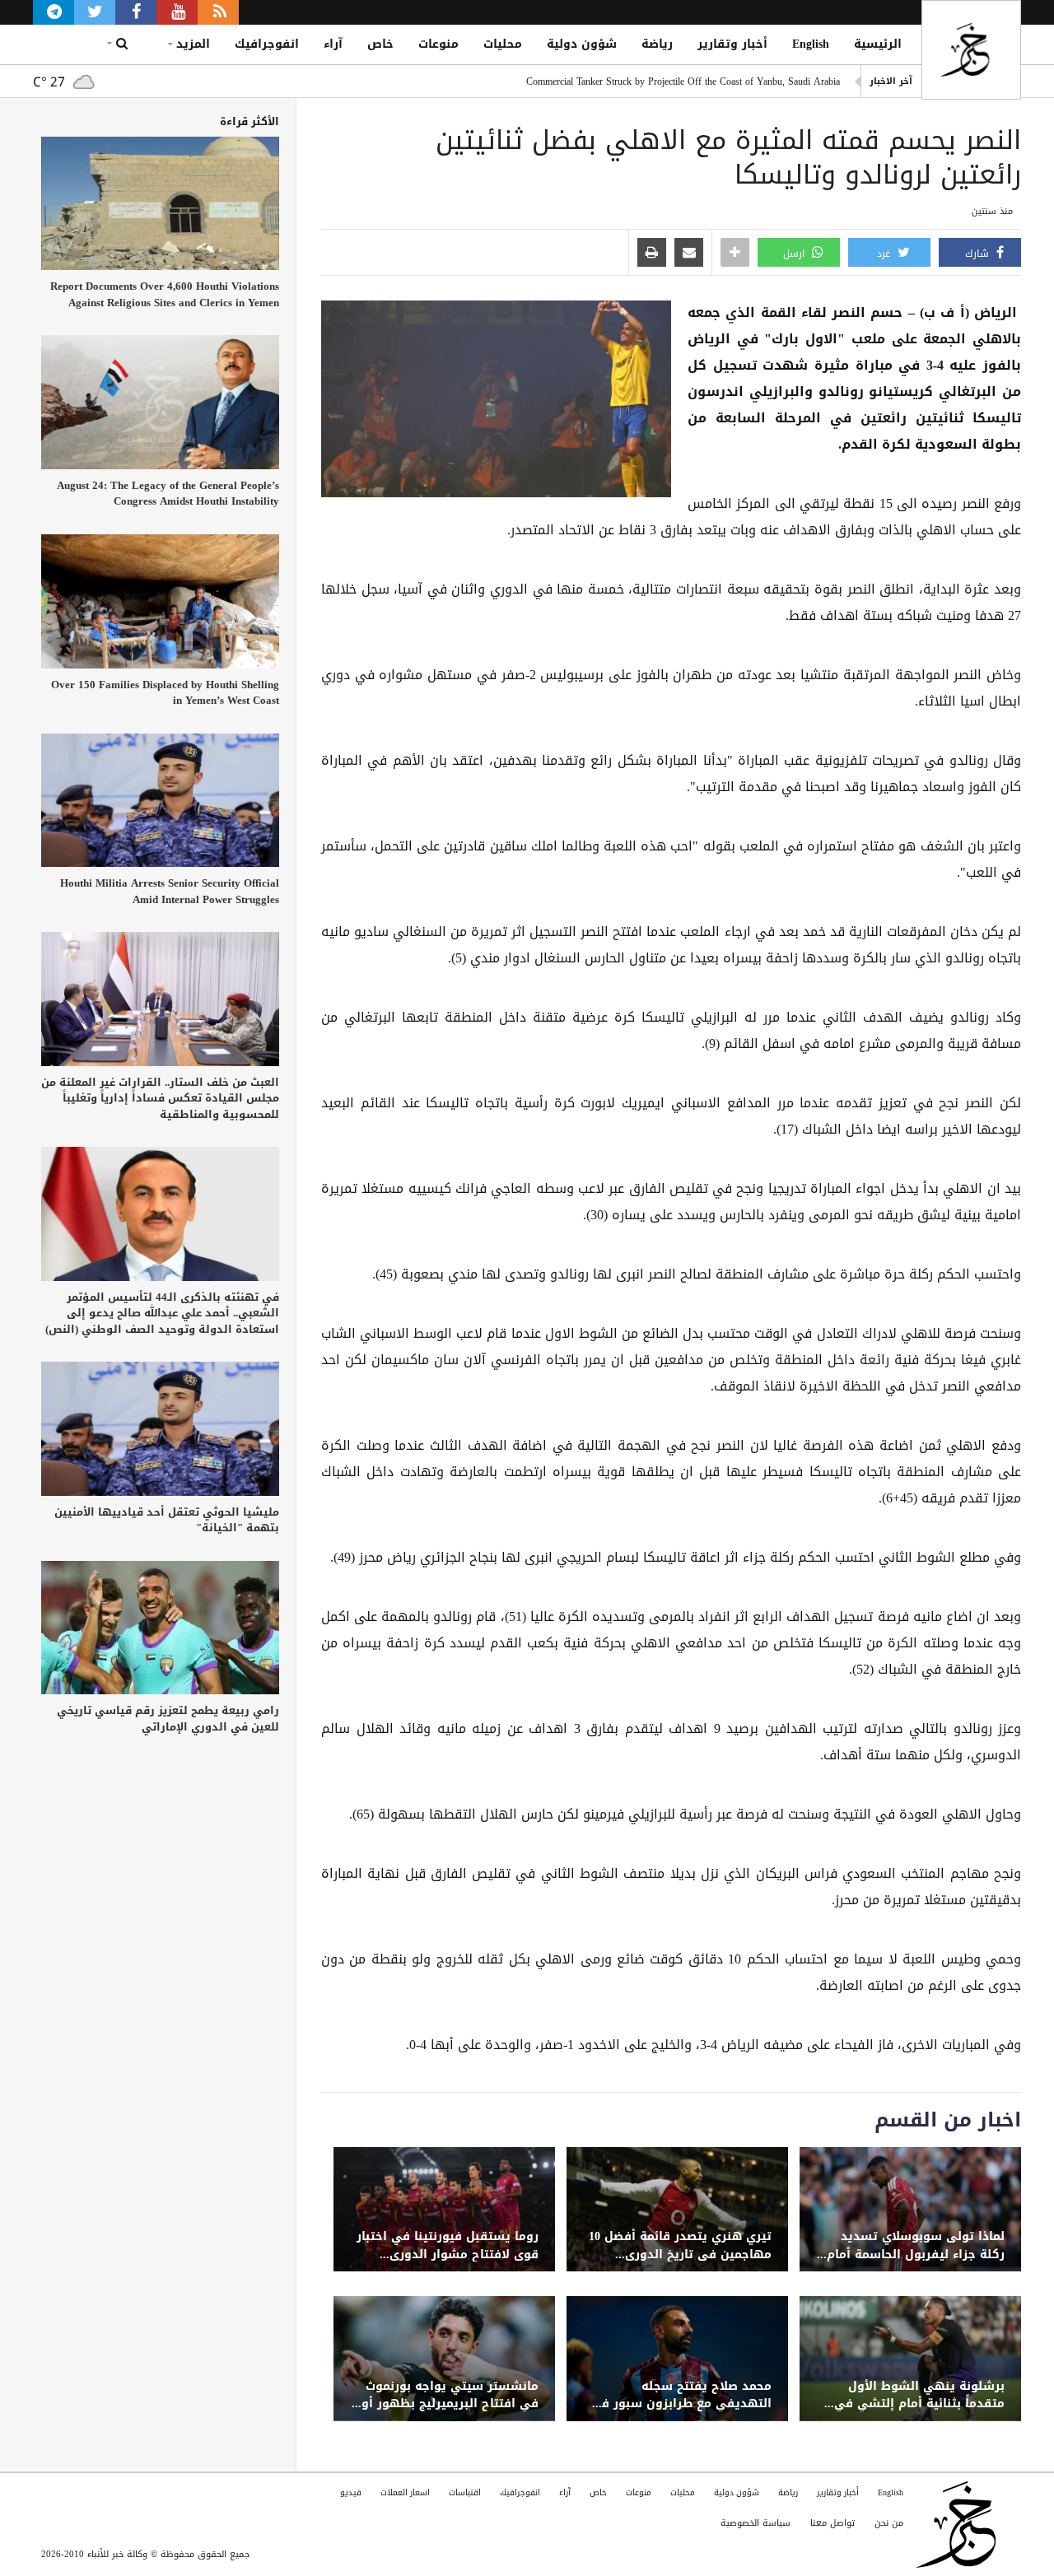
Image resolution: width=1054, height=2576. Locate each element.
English (811, 44)
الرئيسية (878, 44)
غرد (885, 254)
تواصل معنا (832, 2523)
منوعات (438, 44)
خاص (380, 44)
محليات (503, 44)
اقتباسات (465, 2492)
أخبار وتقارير (732, 44)
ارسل (795, 254)
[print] (652, 254)
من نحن (889, 2523)
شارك (979, 254)
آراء (333, 44)
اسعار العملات (405, 2492)
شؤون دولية (582, 44)
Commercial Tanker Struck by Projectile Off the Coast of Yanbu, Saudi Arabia (683, 82)
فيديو (351, 2492)
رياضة (657, 44)
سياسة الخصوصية (756, 2523)
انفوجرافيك (267, 44)
